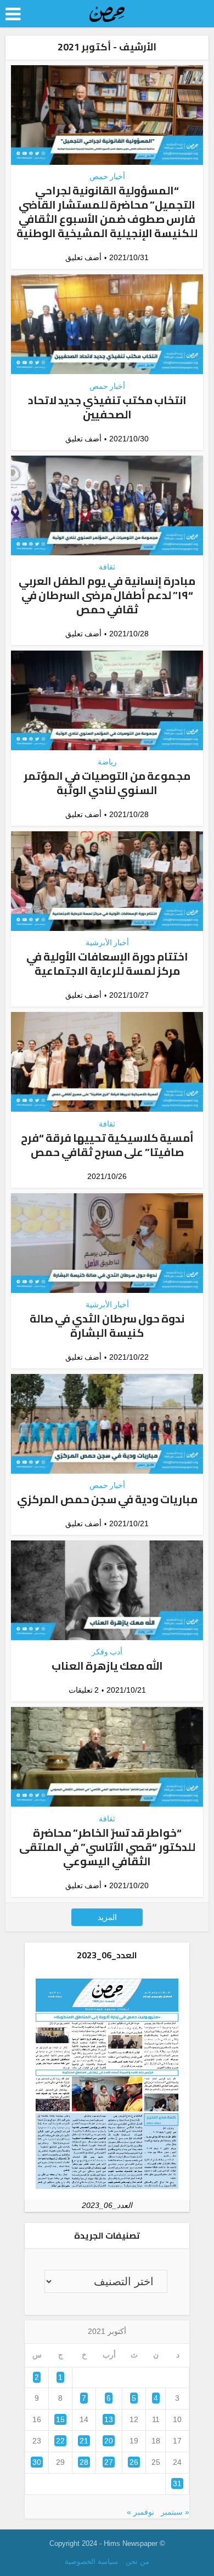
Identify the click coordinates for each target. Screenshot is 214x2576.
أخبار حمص (107, 176)
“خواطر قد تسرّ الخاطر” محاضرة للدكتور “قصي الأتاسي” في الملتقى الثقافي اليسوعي (107, 1847)
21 (84, 2441)
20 (109, 2441)
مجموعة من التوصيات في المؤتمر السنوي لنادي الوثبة (107, 783)
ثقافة (107, 567)
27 (109, 2462)
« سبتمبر (175, 2512)
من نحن (137, 2561)
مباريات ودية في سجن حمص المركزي (107, 1499)
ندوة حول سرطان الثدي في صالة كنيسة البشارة (107, 1326)
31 (177, 2483)
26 (134, 2462)
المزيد (107, 1917)
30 (37, 2462)
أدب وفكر (107, 1652)
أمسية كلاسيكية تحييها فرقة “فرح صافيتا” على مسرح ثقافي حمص (107, 1145)
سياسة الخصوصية (91, 2561)
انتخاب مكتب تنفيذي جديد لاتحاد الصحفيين (107, 407)
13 (109, 2419)
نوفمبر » (140, 2512)
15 (60, 2419)
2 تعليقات (84, 1690)
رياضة (107, 762)
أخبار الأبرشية (107, 942)
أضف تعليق (83, 257)
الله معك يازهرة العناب (107, 1666)
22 (60, 2441)
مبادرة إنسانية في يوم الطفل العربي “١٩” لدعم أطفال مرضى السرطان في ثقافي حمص (107, 595)
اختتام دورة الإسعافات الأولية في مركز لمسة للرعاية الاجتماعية (107, 964)
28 (84, 2462)
